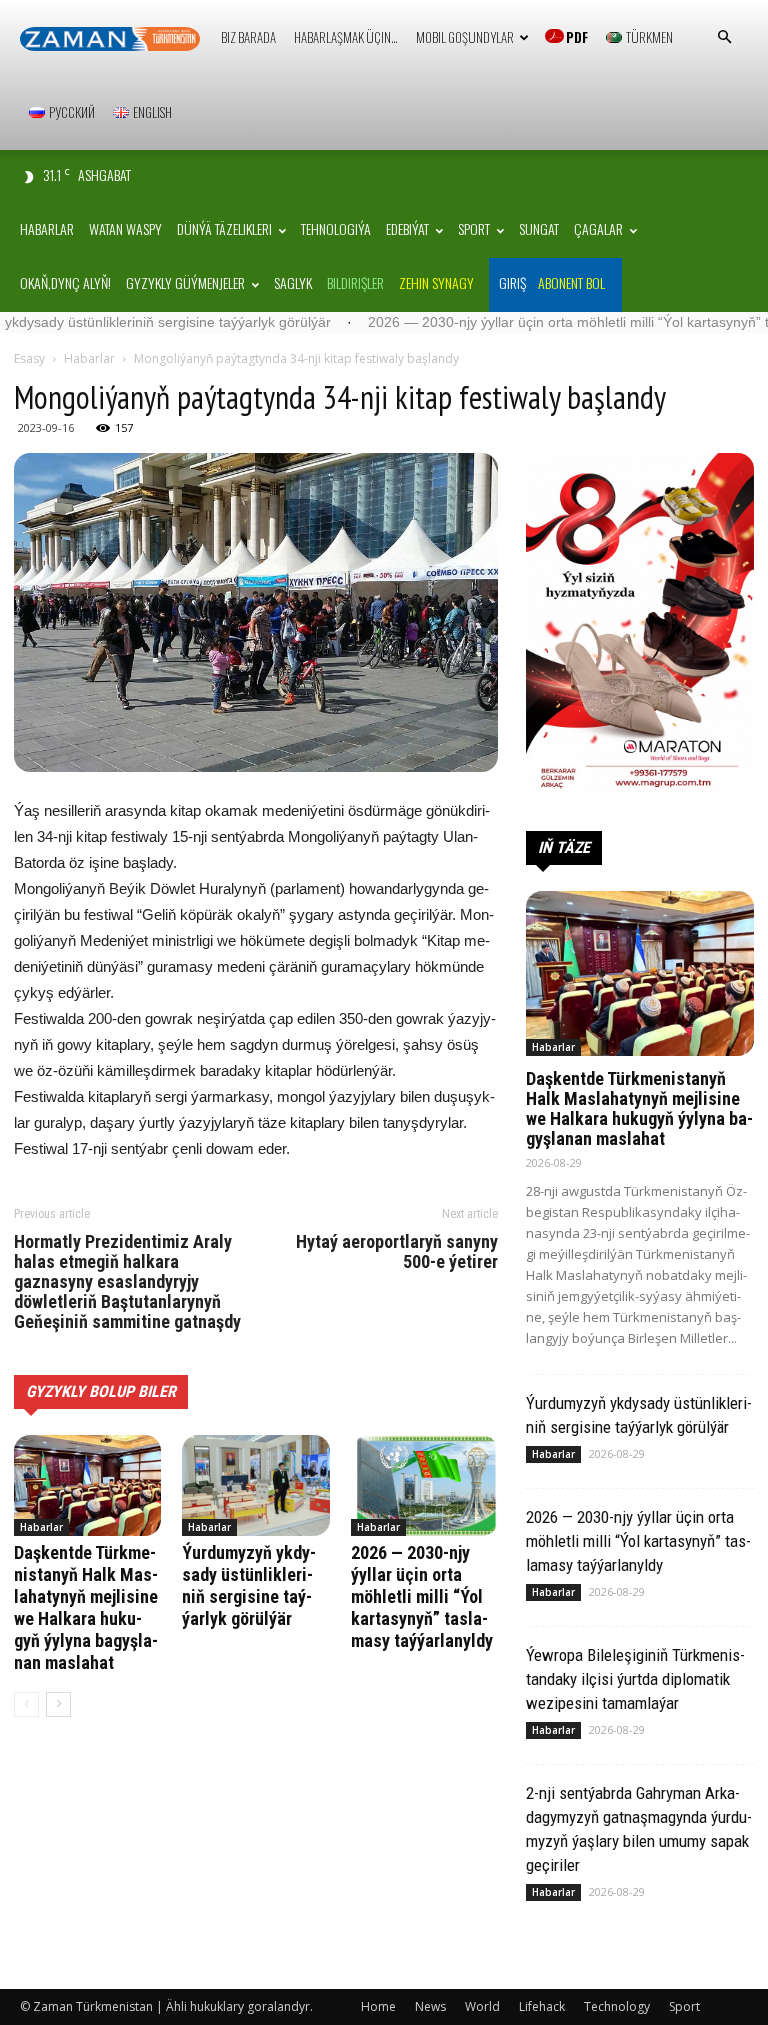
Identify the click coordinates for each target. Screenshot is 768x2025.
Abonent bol (571, 282)
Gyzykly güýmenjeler (185, 282)
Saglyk (293, 282)
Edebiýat (407, 228)
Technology (617, 2006)
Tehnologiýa (336, 228)
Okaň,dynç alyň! (65, 282)
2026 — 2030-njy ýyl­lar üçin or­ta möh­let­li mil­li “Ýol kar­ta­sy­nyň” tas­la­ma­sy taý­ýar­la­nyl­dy (422, 1596)
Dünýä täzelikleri (224, 228)
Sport (474, 228)
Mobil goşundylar (465, 37)
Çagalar (598, 228)
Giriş (512, 282)
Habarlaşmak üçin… (346, 37)
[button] (724, 37)
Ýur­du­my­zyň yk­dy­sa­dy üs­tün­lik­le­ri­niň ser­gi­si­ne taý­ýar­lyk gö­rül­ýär (249, 1585)
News (430, 2006)
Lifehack (542, 2006)
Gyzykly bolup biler (101, 1391)
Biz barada (248, 37)
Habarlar (47, 228)
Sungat (539, 228)
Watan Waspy (125, 228)
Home (378, 2006)
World (482, 2006)
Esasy (29, 358)
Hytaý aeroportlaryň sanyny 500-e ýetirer (397, 1252)
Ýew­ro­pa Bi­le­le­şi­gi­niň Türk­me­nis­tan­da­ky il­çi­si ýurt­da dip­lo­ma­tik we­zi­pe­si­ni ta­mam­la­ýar (635, 1679)
